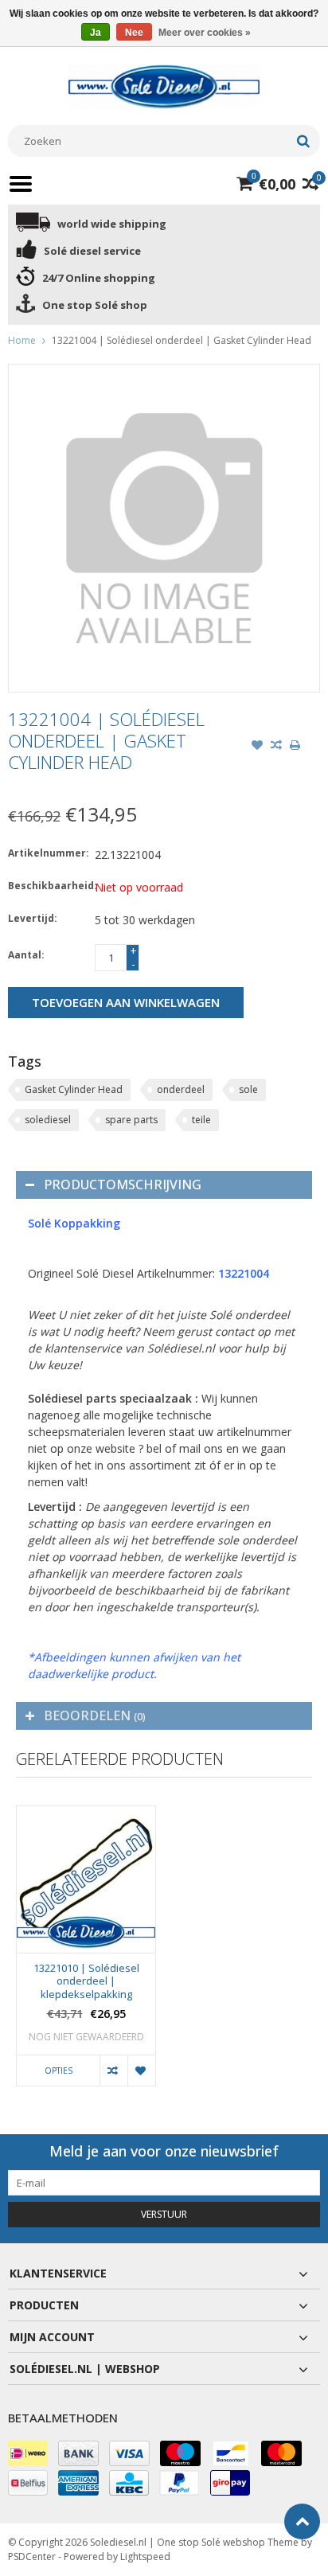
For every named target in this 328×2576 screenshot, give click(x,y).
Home (22, 340)
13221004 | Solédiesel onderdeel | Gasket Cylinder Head (182, 340)
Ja (96, 33)
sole (248, 1089)
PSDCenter (32, 2556)
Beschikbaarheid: (48, 886)
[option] (86, 1954)
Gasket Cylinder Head (74, 1089)
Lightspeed (145, 2556)
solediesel (48, 1120)
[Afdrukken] (295, 747)
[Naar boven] (302, 2521)
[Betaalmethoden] (28, 2453)
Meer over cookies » (205, 33)
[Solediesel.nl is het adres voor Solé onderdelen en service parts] (164, 86)
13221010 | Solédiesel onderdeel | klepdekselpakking (86, 1982)
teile (201, 1120)
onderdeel (181, 1089)
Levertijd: (33, 918)
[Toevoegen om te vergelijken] (276, 747)
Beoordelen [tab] (95, 1715)
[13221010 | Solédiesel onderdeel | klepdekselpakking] (86, 1879)
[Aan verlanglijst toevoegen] (257, 747)
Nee (134, 33)
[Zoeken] (303, 141)
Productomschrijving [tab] (123, 1185)
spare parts (131, 1120)
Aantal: (26, 955)
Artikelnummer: (48, 853)
